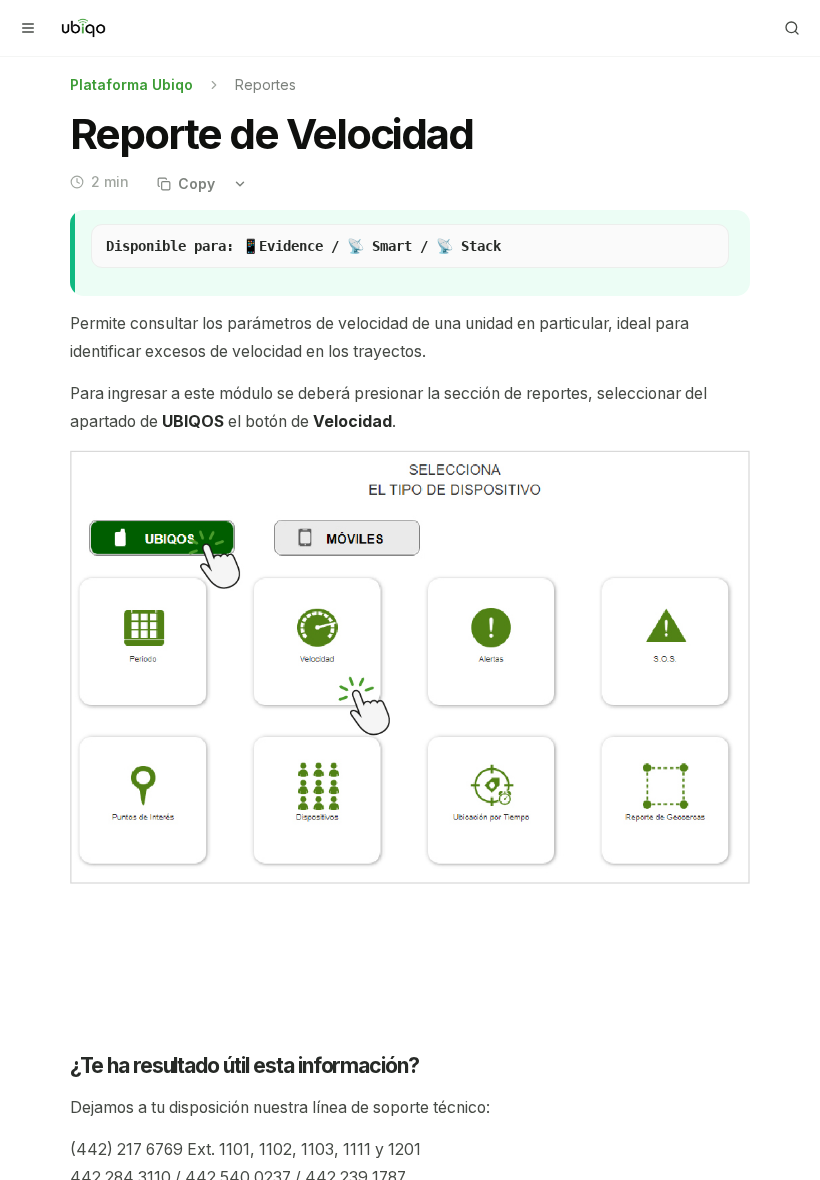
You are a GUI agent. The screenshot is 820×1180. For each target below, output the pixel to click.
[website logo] (83, 28)
